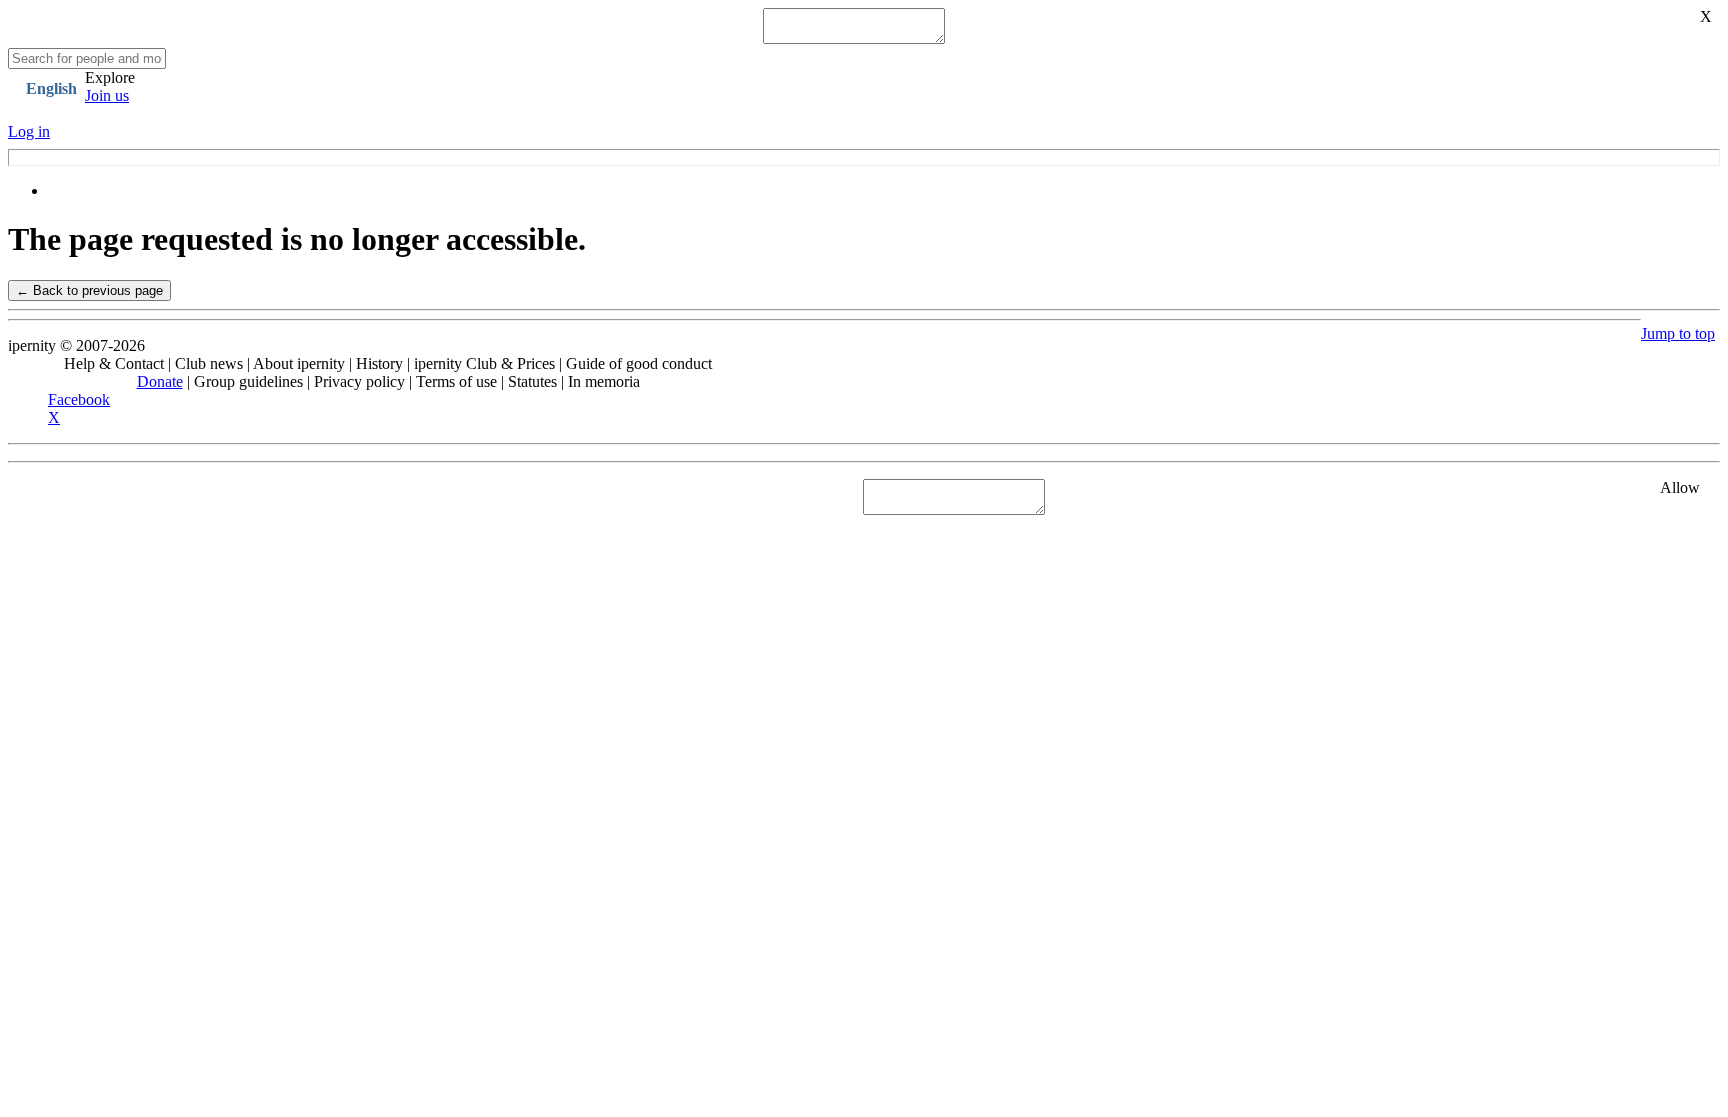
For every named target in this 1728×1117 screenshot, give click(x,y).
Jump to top (1678, 333)
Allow (1680, 487)
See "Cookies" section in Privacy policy (135, 496)
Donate (160, 381)
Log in (29, 131)
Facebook (79, 399)
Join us (107, 95)
